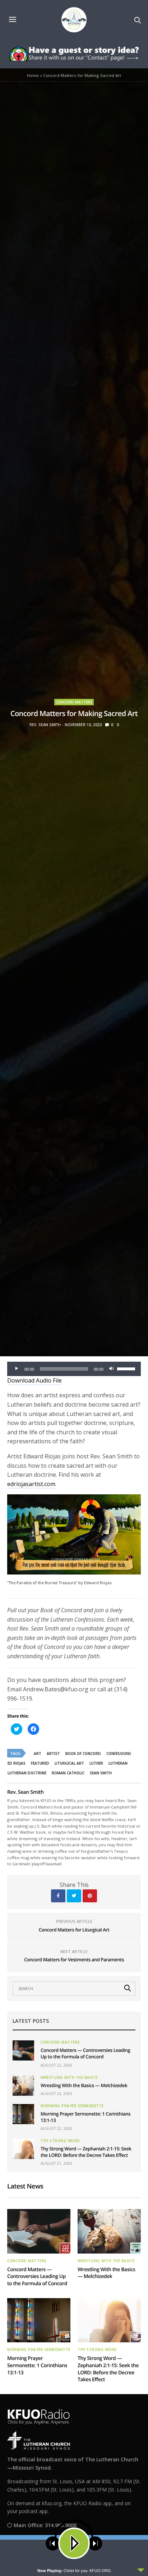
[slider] (127, 1368)
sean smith (101, 1773)
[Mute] (111, 1369)
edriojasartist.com (31, 1484)
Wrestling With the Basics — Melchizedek (84, 2085)
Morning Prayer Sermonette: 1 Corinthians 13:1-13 (37, 2365)
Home (33, 75)
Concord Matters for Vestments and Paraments (74, 1959)
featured (40, 1763)
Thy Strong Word (60, 2141)
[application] (74, 1369)
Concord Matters (74, 702)
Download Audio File (34, 1380)
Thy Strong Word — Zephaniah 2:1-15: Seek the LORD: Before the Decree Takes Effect (86, 2152)
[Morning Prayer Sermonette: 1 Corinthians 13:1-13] (23, 2114)
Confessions (119, 1754)
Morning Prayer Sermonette (72, 2106)
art (38, 1754)
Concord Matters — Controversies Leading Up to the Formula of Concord (85, 2053)
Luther (96, 1763)
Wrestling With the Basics (69, 2077)
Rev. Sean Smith (45, 725)
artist (53, 1754)
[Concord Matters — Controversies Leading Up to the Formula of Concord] (23, 2050)
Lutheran (118, 1763)
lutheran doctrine (27, 1773)
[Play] (17, 1369)
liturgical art (69, 1763)
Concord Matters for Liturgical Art (74, 1930)
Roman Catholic (68, 1773)
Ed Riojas (17, 1763)
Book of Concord (83, 1754)
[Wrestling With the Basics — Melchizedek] (23, 2086)
